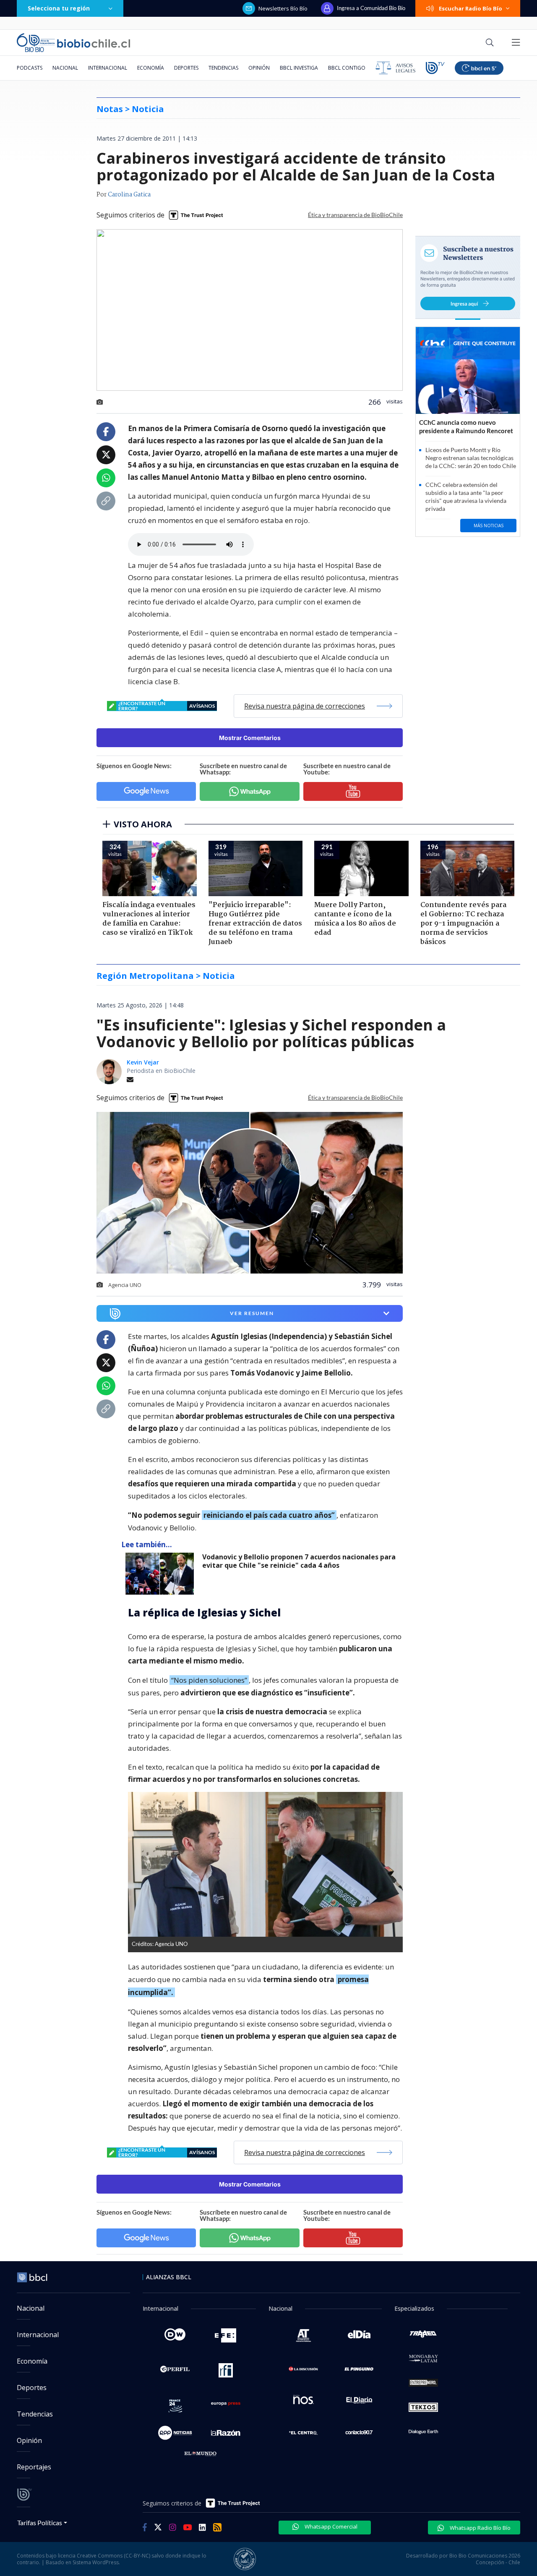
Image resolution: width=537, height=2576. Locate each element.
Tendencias (223, 68)
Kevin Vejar (143, 1062)
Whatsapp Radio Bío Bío (480, 2528)
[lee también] (162, 1574)
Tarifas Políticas (40, 2522)
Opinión (259, 68)
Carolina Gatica (129, 195)
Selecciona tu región (59, 8)
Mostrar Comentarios (250, 738)
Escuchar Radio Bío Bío (471, 8)
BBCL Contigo (347, 68)
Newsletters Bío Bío (283, 8)
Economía (151, 68)
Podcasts (30, 68)
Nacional (65, 68)
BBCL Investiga (299, 68)
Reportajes (34, 2467)
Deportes (186, 68)
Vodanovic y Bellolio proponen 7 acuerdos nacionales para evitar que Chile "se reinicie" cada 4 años (299, 1561)
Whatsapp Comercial (330, 2526)
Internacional (108, 68)
